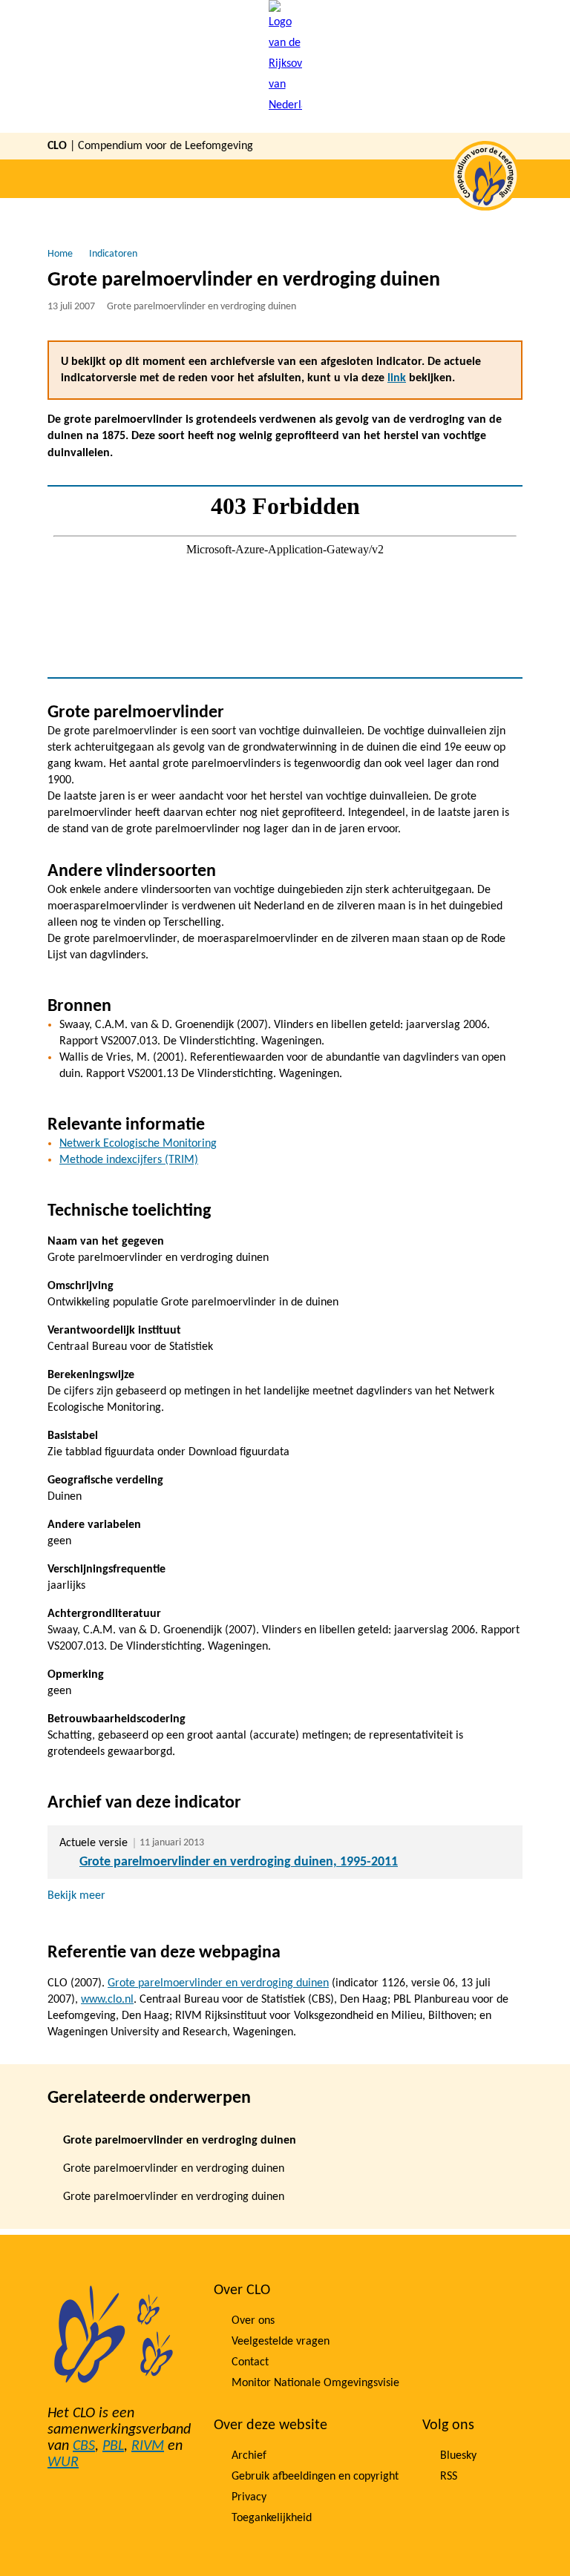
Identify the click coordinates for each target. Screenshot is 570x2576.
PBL (113, 2446)
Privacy (249, 2497)
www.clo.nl (107, 2000)
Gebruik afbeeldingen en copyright (315, 2477)
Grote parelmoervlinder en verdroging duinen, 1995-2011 (239, 1862)
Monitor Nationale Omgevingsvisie (315, 2383)
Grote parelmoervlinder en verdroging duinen (218, 1983)
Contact (250, 2362)
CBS (84, 2446)
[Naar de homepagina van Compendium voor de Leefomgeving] (285, 66)
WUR (63, 2463)
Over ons (253, 2321)
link (397, 378)
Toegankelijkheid (272, 2518)
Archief (249, 2456)
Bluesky (458, 2456)
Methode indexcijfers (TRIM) (129, 1160)
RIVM (148, 2446)
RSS (449, 2477)
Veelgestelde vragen (281, 2342)
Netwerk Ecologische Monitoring (138, 1144)
